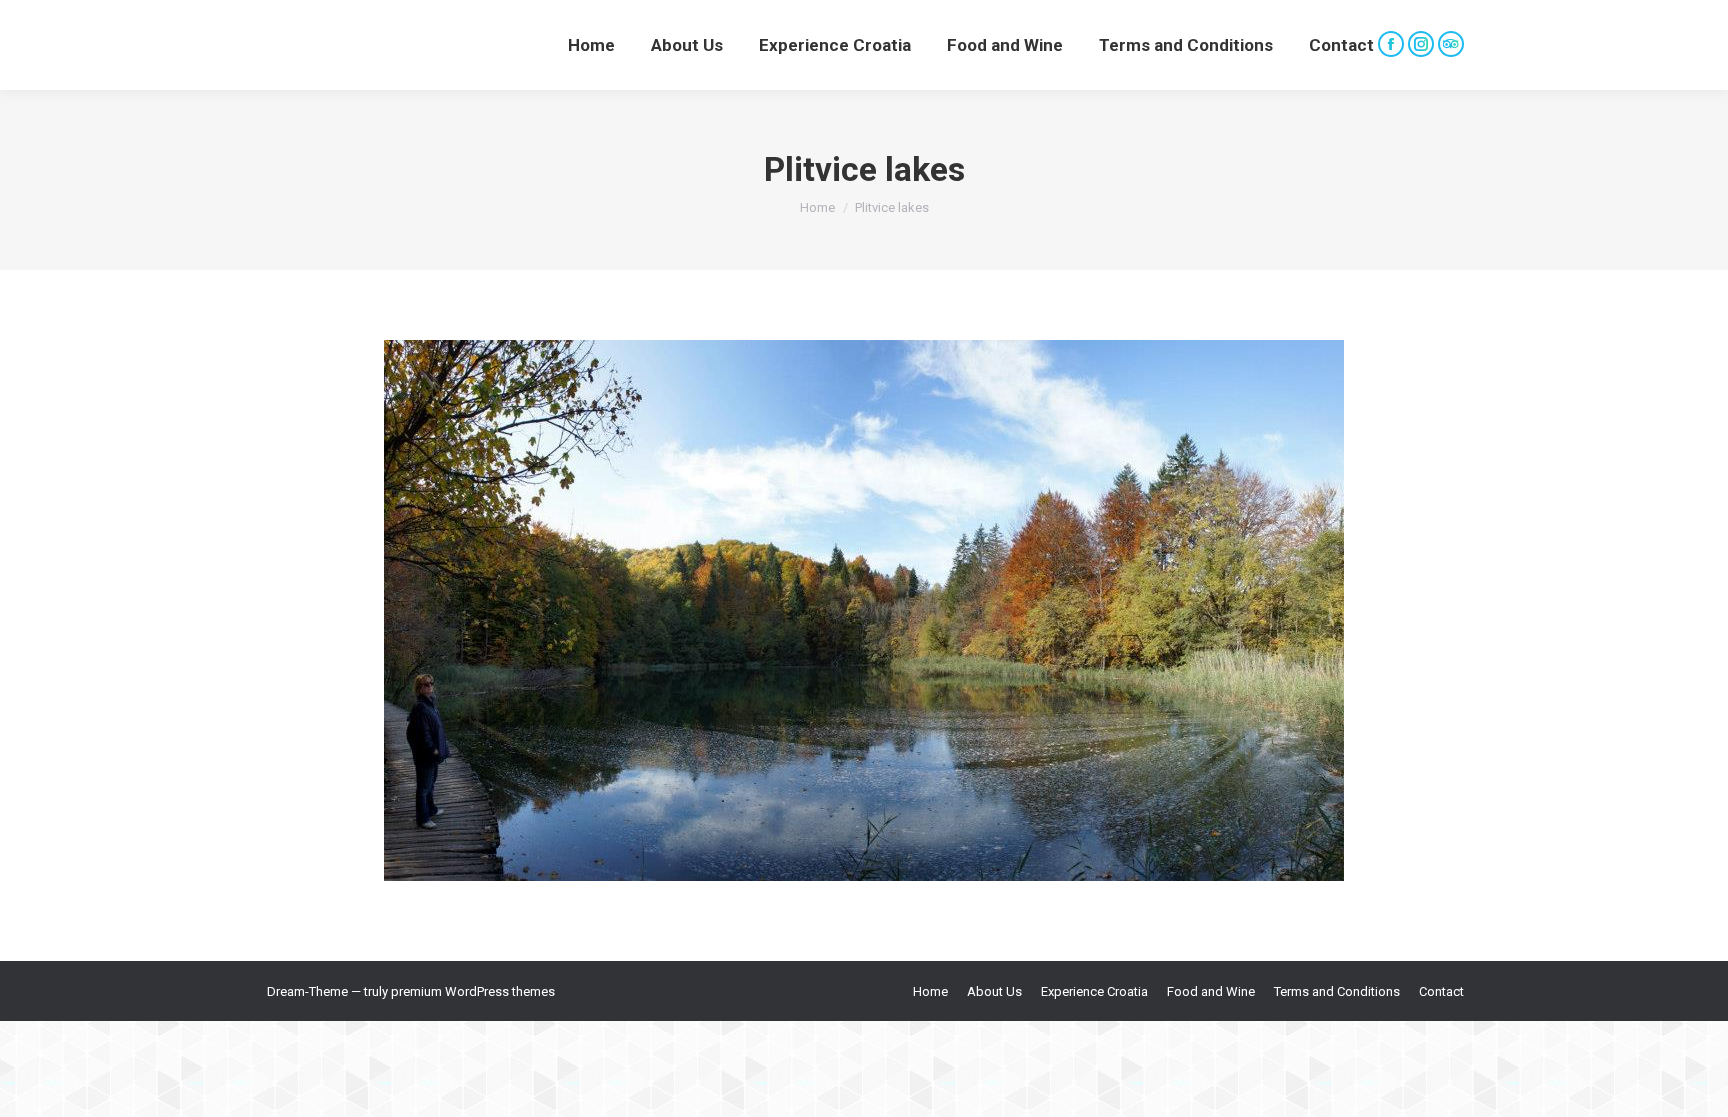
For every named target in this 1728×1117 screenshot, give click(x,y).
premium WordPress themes (473, 991)
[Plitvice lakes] (864, 610)
